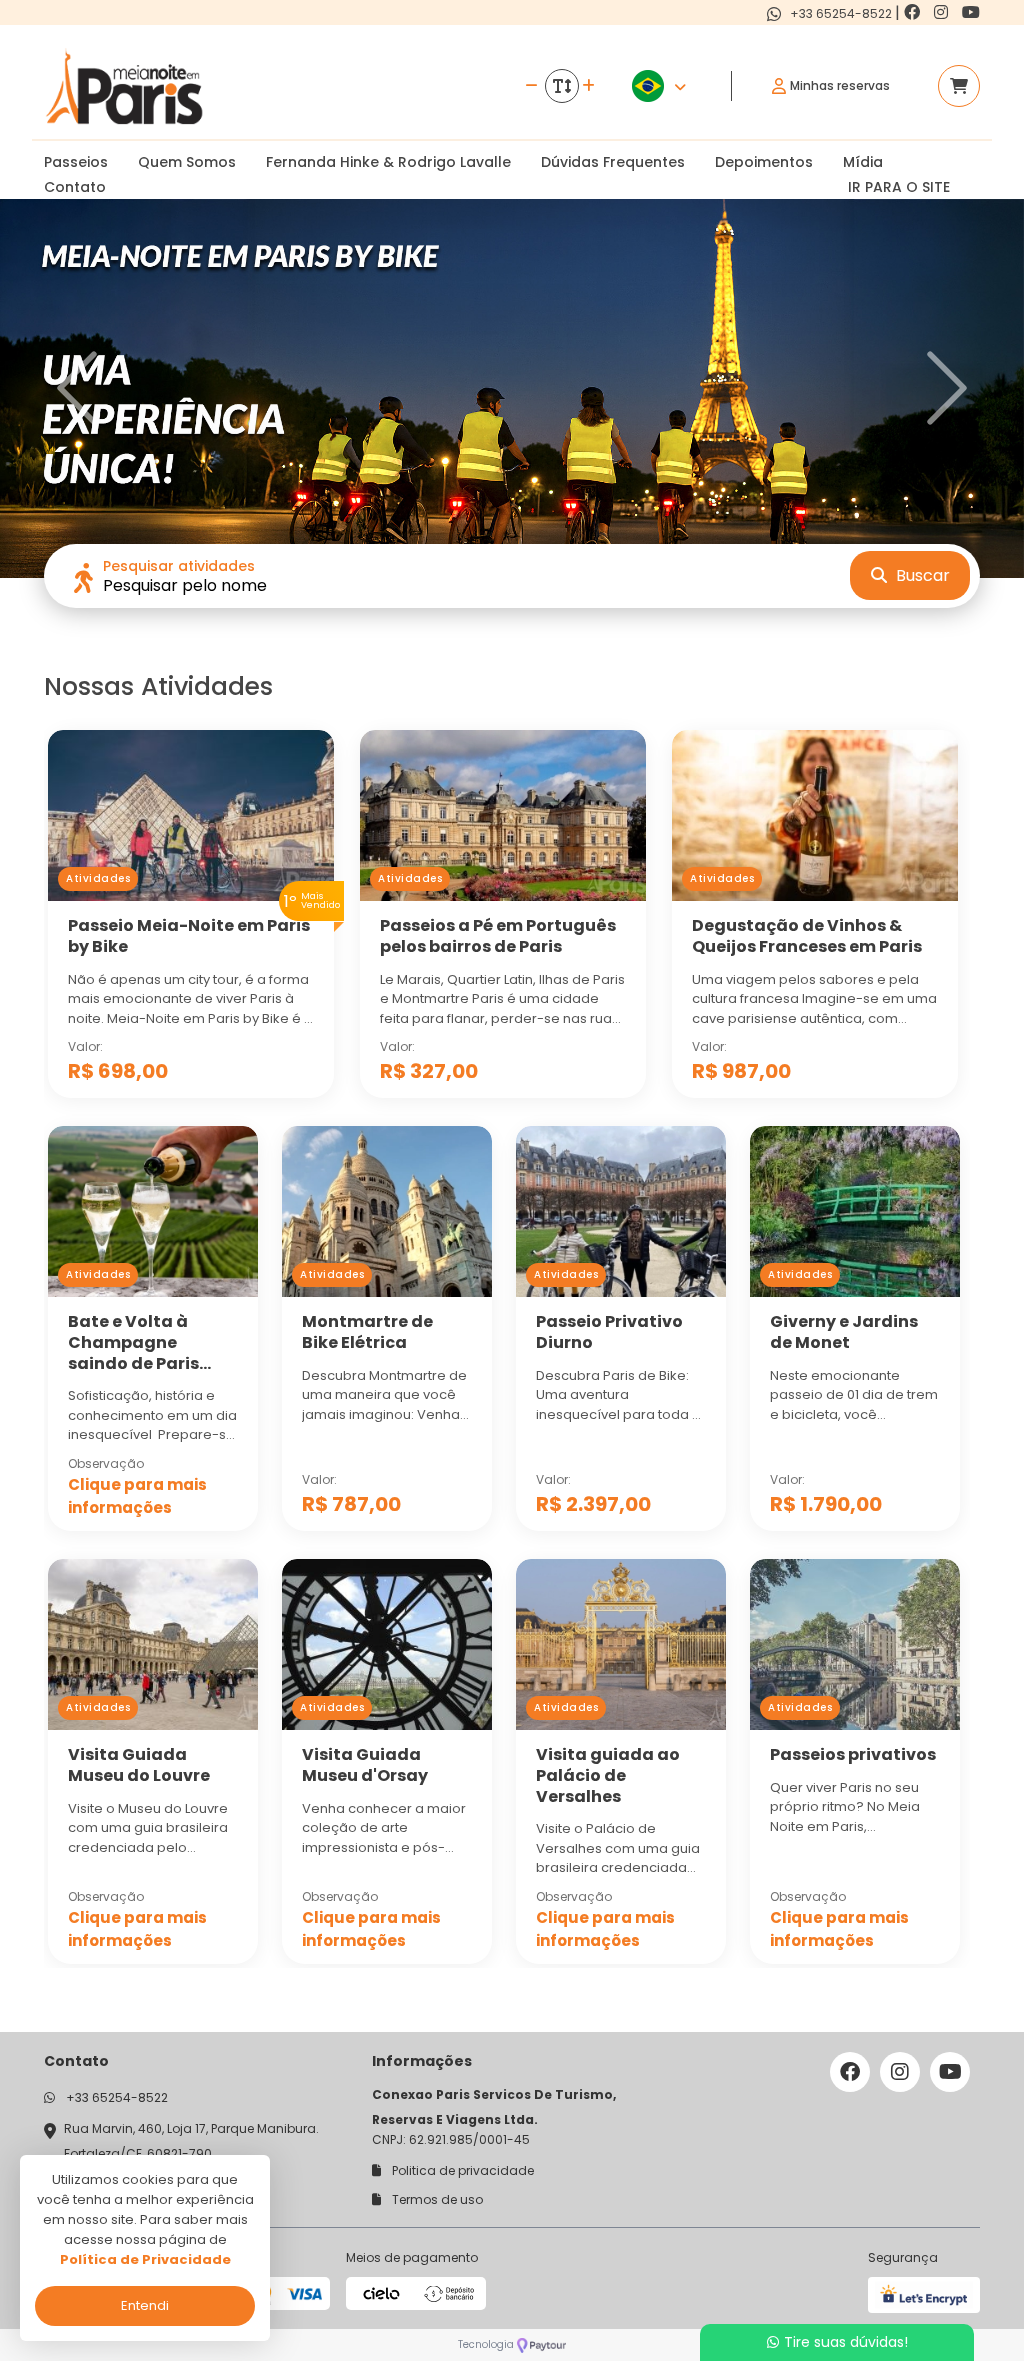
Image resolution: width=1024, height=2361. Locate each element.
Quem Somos (187, 162)
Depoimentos (764, 162)
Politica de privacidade (461, 2170)
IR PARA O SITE (899, 187)
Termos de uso (436, 2199)
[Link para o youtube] (971, 12)
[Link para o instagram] (943, 12)
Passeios (76, 162)
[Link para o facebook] (914, 12)
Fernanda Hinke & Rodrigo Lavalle (388, 162)
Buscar (921, 575)
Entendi (145, 2305)
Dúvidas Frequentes (613, 162)
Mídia (863, 162)
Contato (75, 187)
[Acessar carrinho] (959, 86)
